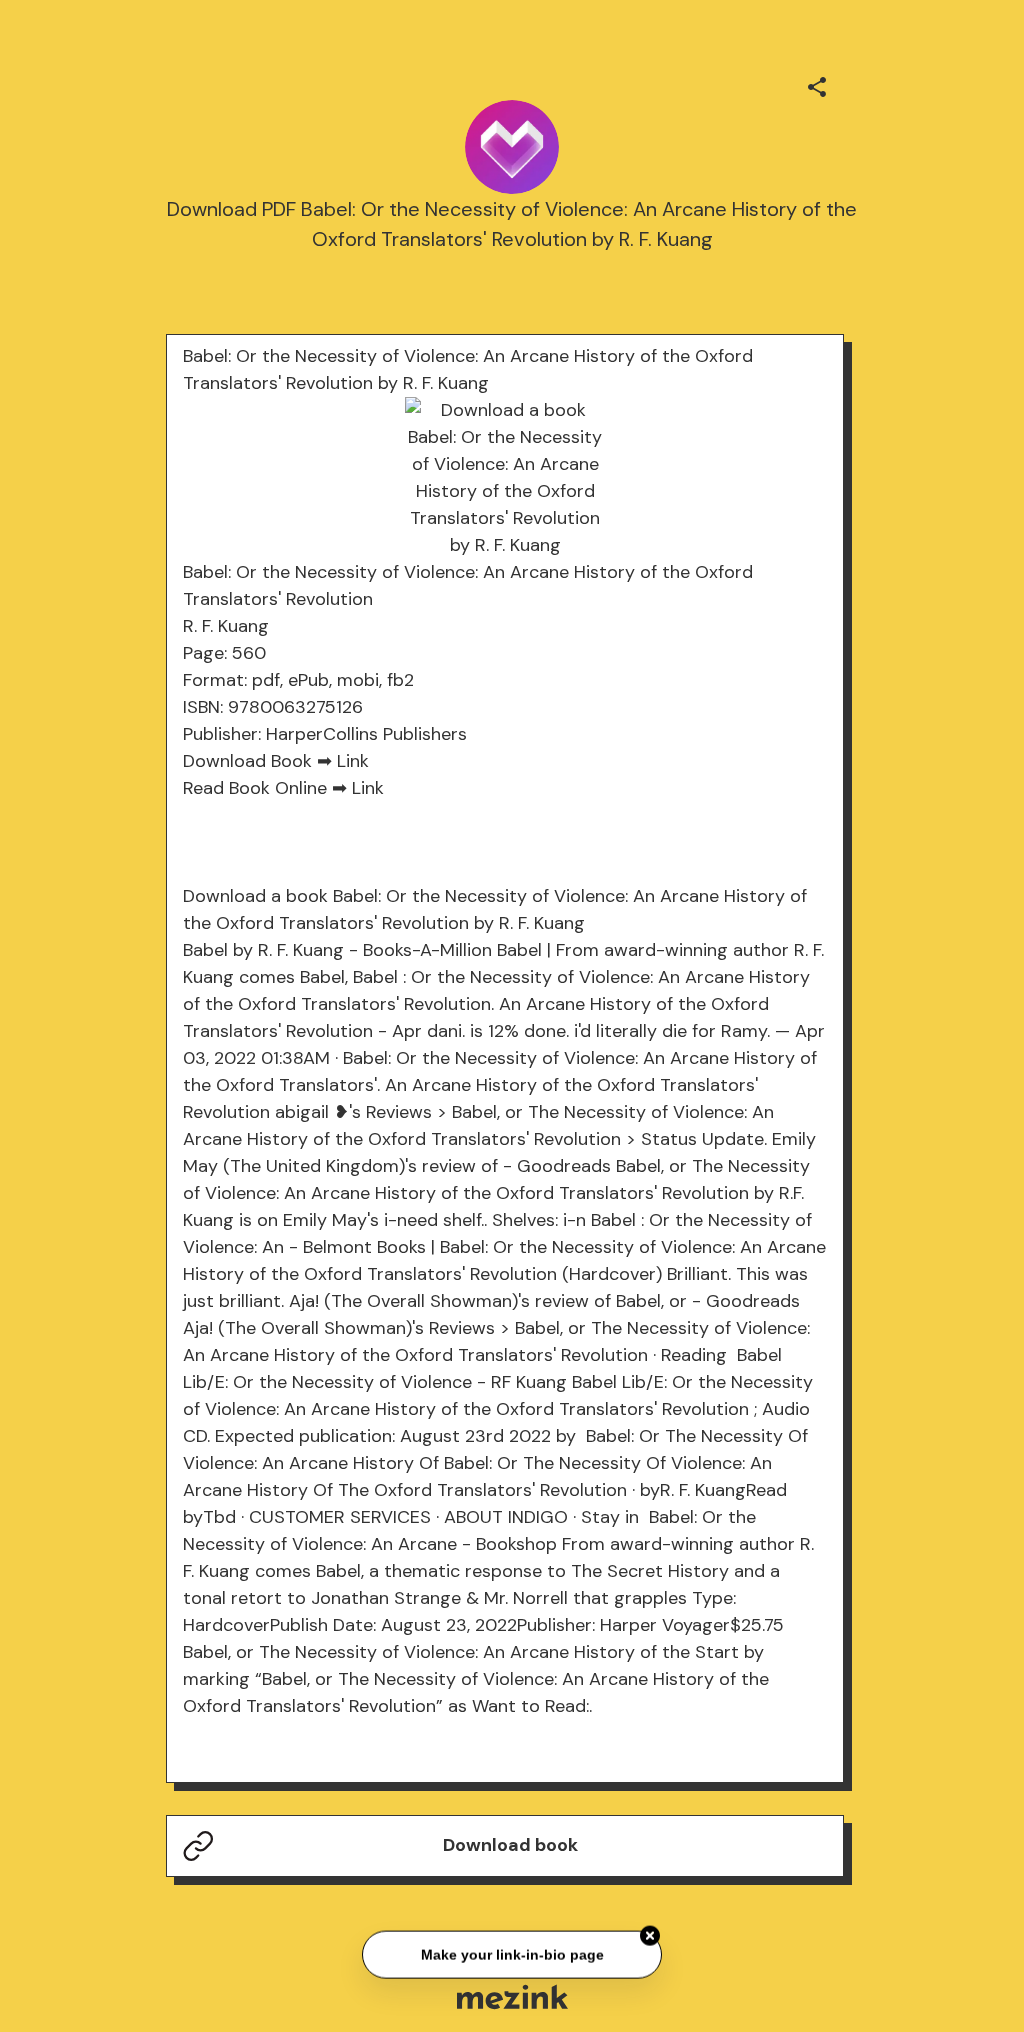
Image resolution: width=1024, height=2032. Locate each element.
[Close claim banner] (650, 1934)
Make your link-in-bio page (511, 1953)
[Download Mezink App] (512, 1996)
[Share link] (817, 84)
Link (353, 761)
